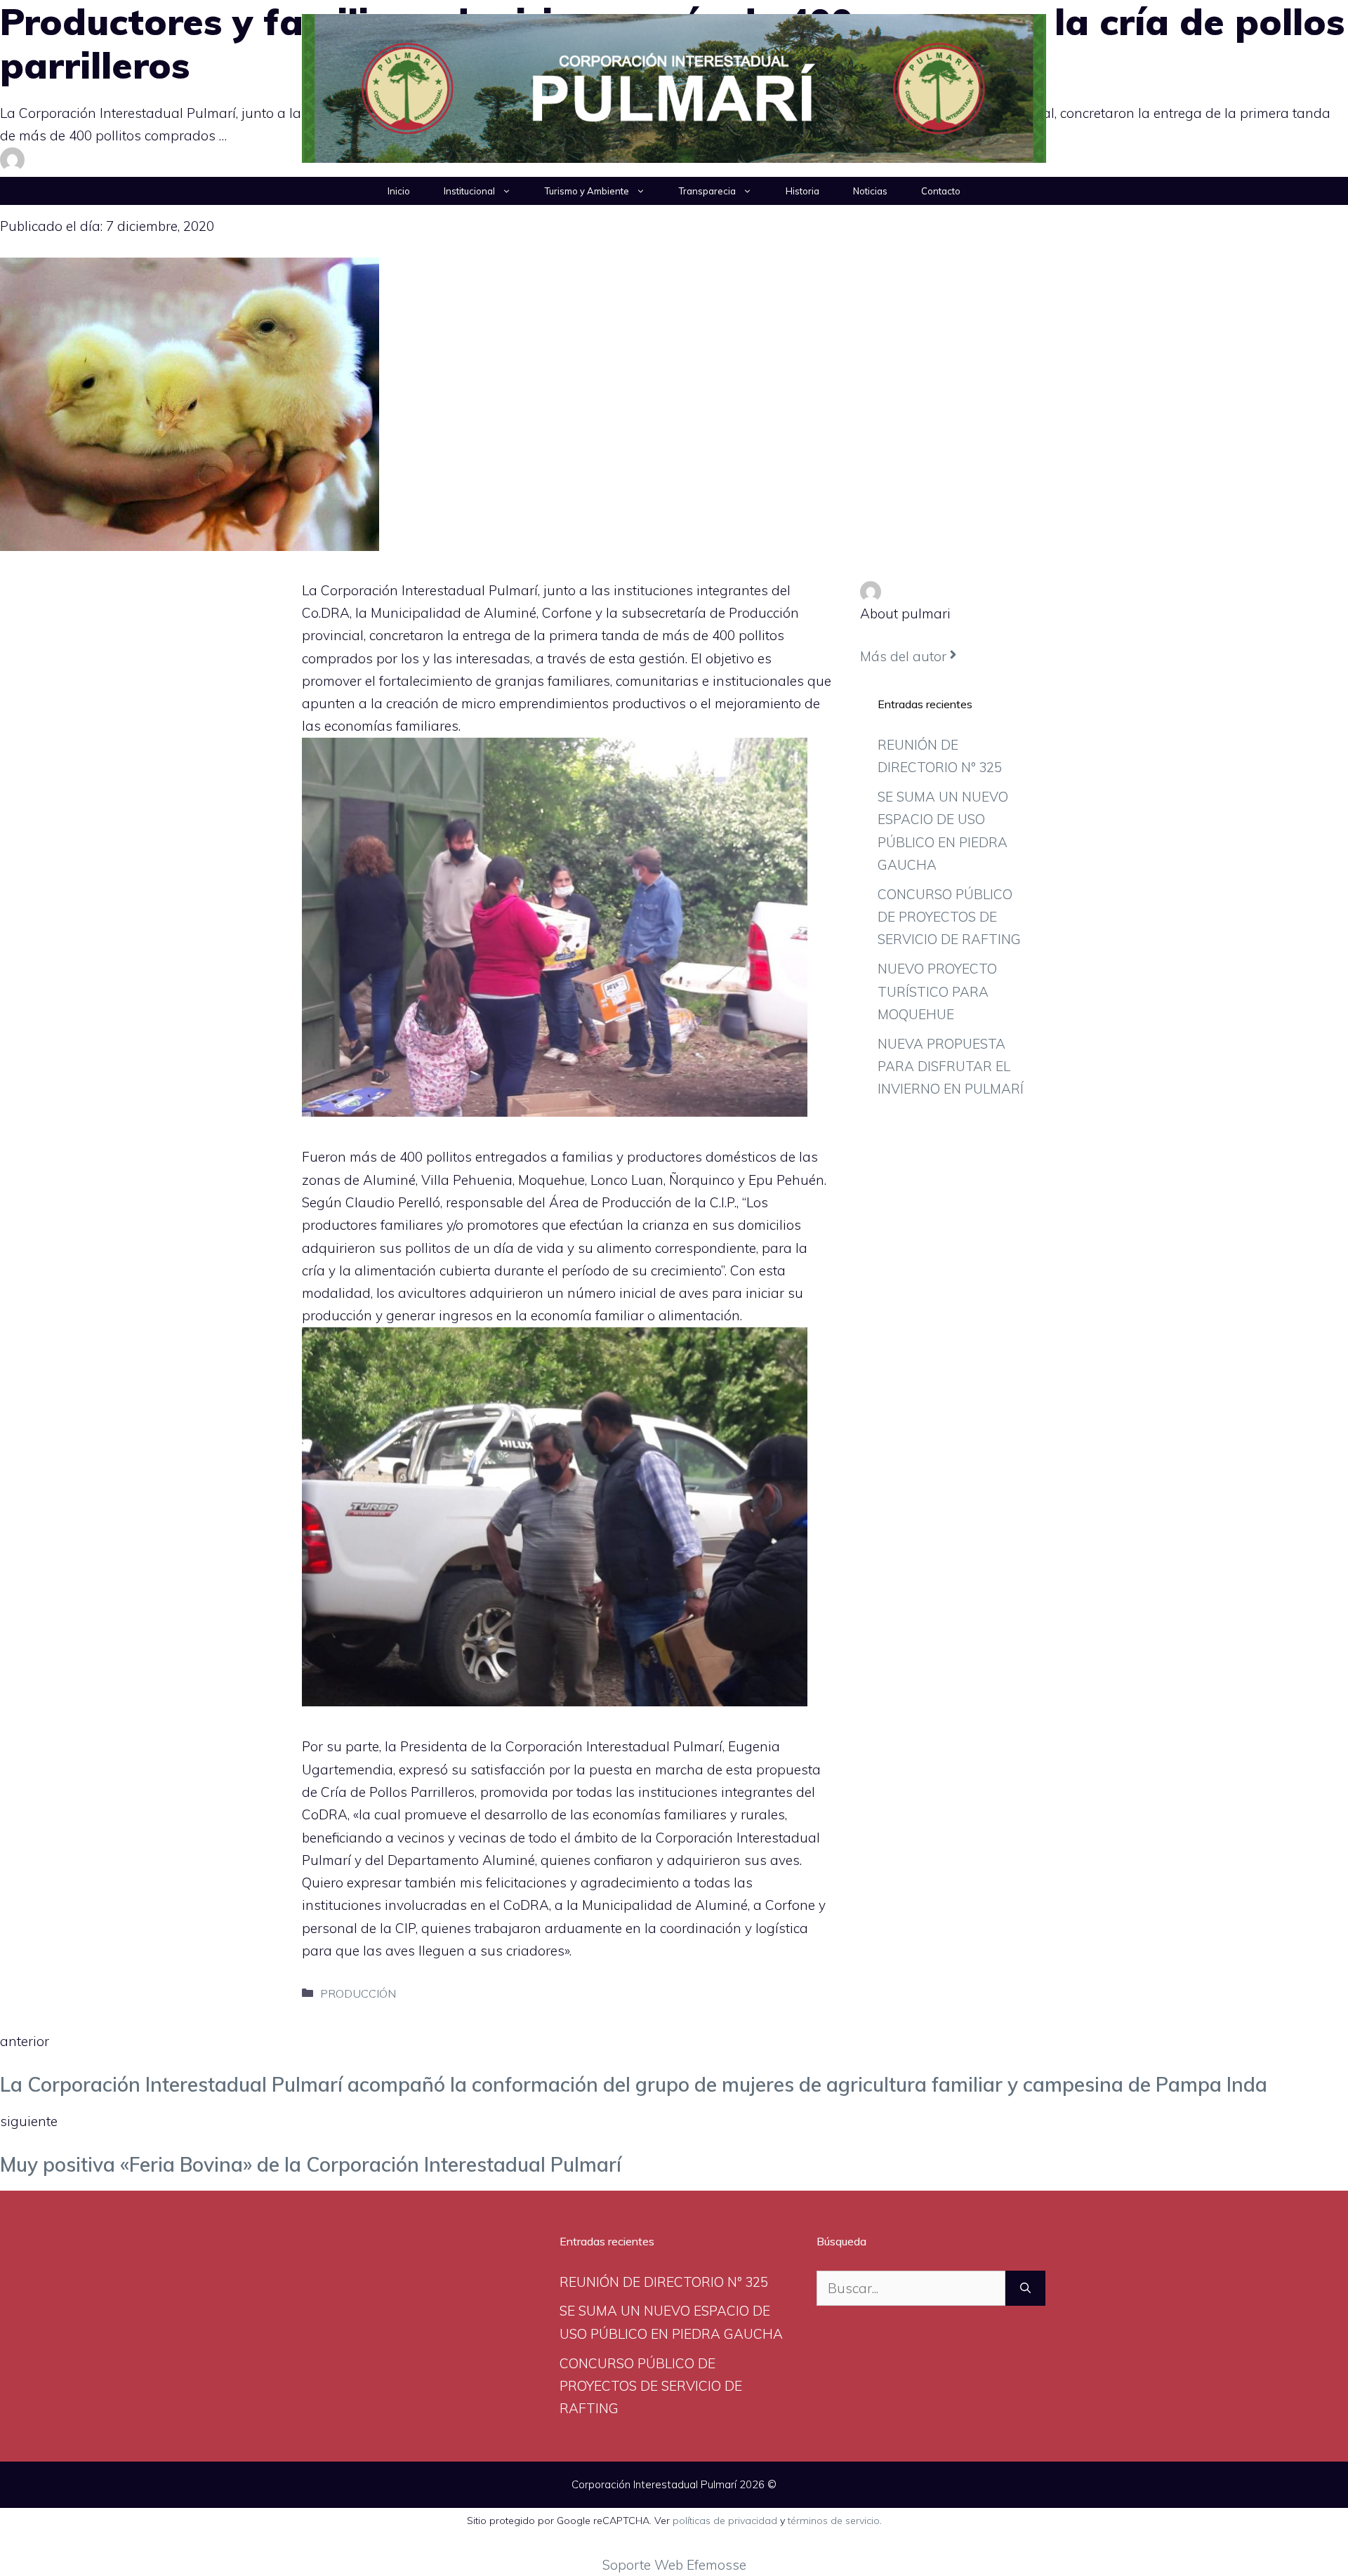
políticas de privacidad (725, 2521)
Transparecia (707, 191)
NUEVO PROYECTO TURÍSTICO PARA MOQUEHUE (937, 991)
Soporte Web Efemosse (674, 2565)
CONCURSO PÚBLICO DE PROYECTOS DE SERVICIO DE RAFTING (949, 917)
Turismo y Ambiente (587, 191)
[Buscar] (1025, 2289)
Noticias (870, 191)
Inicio (399, 191)
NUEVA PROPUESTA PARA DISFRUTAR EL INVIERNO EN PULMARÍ (951, 1067)
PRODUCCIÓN (358, 1993)
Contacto (941, 191)
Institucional (469, 191)
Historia (802, 191)
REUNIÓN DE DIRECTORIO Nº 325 (664, 2282)
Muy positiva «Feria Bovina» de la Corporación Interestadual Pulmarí (311, 2164)
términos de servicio (834, 2521)
